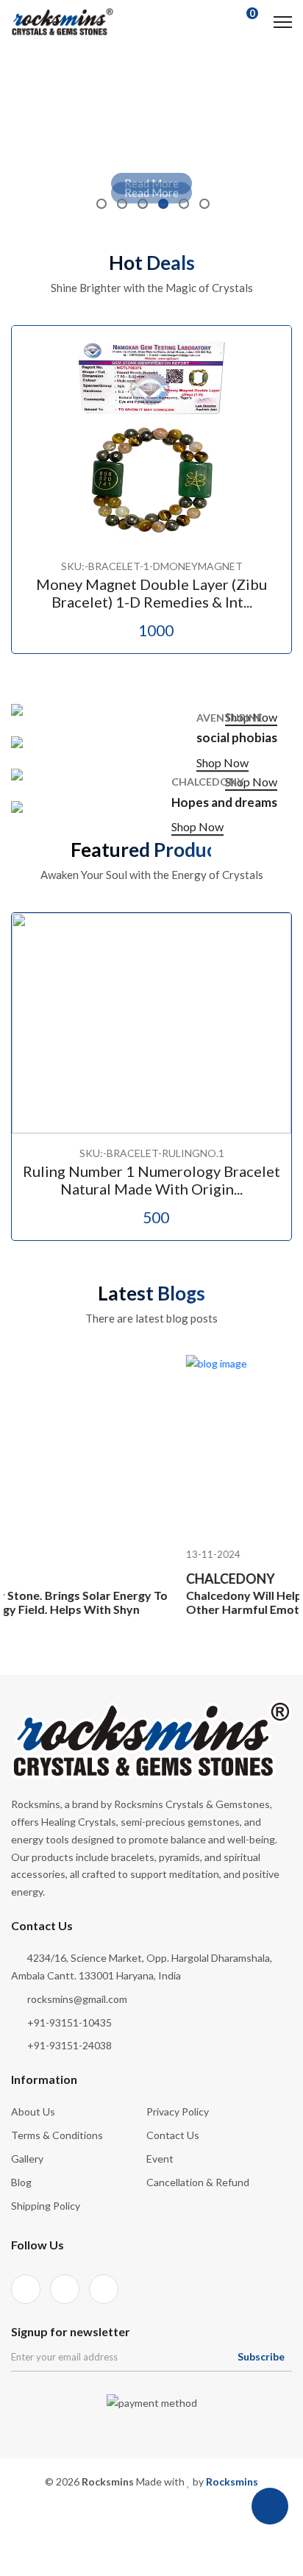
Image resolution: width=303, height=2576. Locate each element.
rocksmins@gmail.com (77, 1999)
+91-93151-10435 (69, 2022)
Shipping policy (46, 2206)
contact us (173, 2135)
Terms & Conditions (57, 2135)
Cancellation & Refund (198, 2182)
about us (33, 2111)
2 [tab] (122, 204)
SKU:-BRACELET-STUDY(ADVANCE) (205, 566)
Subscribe (261, 2356)
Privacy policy (178, 2111)
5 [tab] (184, 204)
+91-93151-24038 (69, 2045)
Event (160, 2159)
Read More (151, 183)
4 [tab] (163, 204)
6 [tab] (204, 204)
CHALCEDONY (161, 1593)
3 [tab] (143, 204)
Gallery (27, 2159)
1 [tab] (101, 204)
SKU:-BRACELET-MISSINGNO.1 (205, 1153)
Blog (21, 2182)
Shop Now (251, 717)
